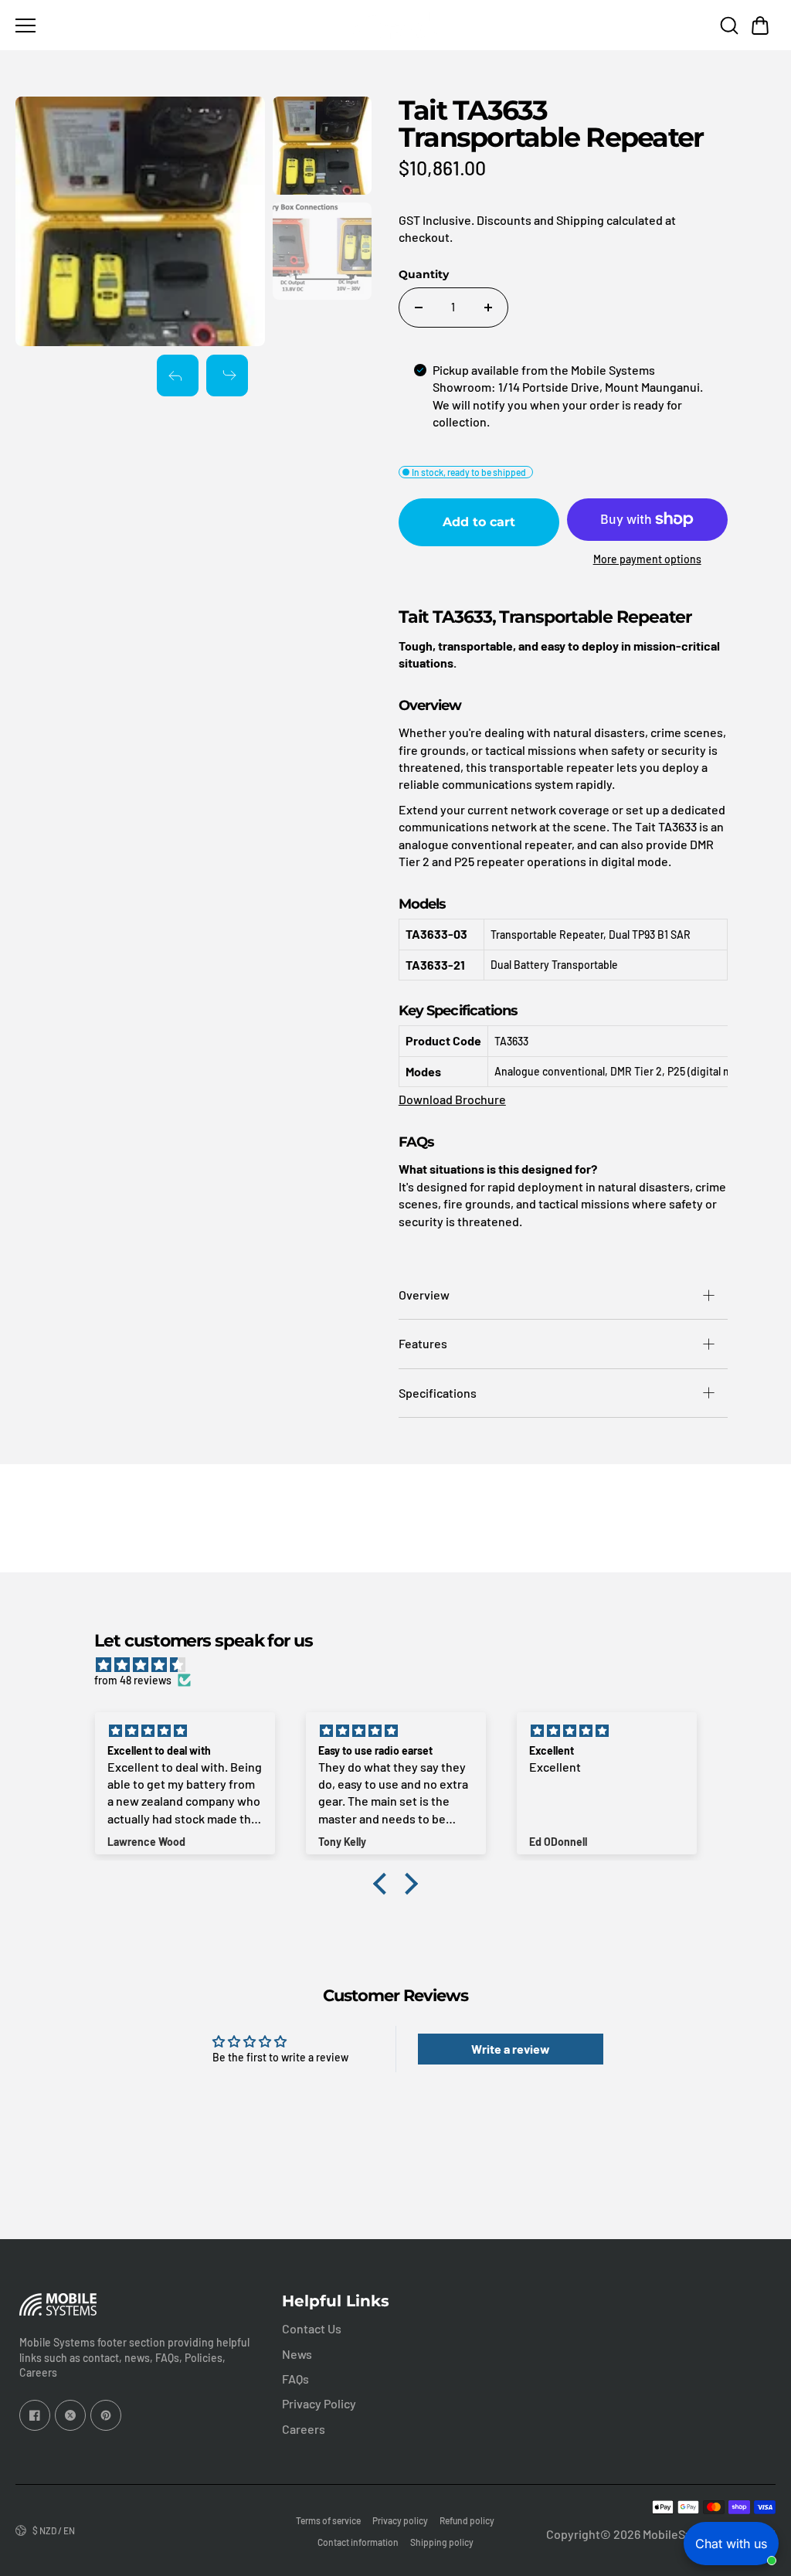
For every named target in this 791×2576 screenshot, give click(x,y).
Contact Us (312, 2328)
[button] (760, 25)
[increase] (488, 308)
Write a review (511, 2049)
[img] (403, 1665)
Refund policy (467, 2520)
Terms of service (328, 2520)
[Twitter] (70, 2415)
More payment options (647, 559)
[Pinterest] (106, 2415)
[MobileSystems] (395, 25)
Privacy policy (400, 2520)
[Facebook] (35, 2415)
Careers (304, 2429)
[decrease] (419, 308)
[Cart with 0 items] (760, 25)
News (297, 2354)
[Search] (729, 25)
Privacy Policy (319, 2403)
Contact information (358, 2542)
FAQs (295, 2379)
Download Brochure (452, 1099)
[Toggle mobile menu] (178, 25)
